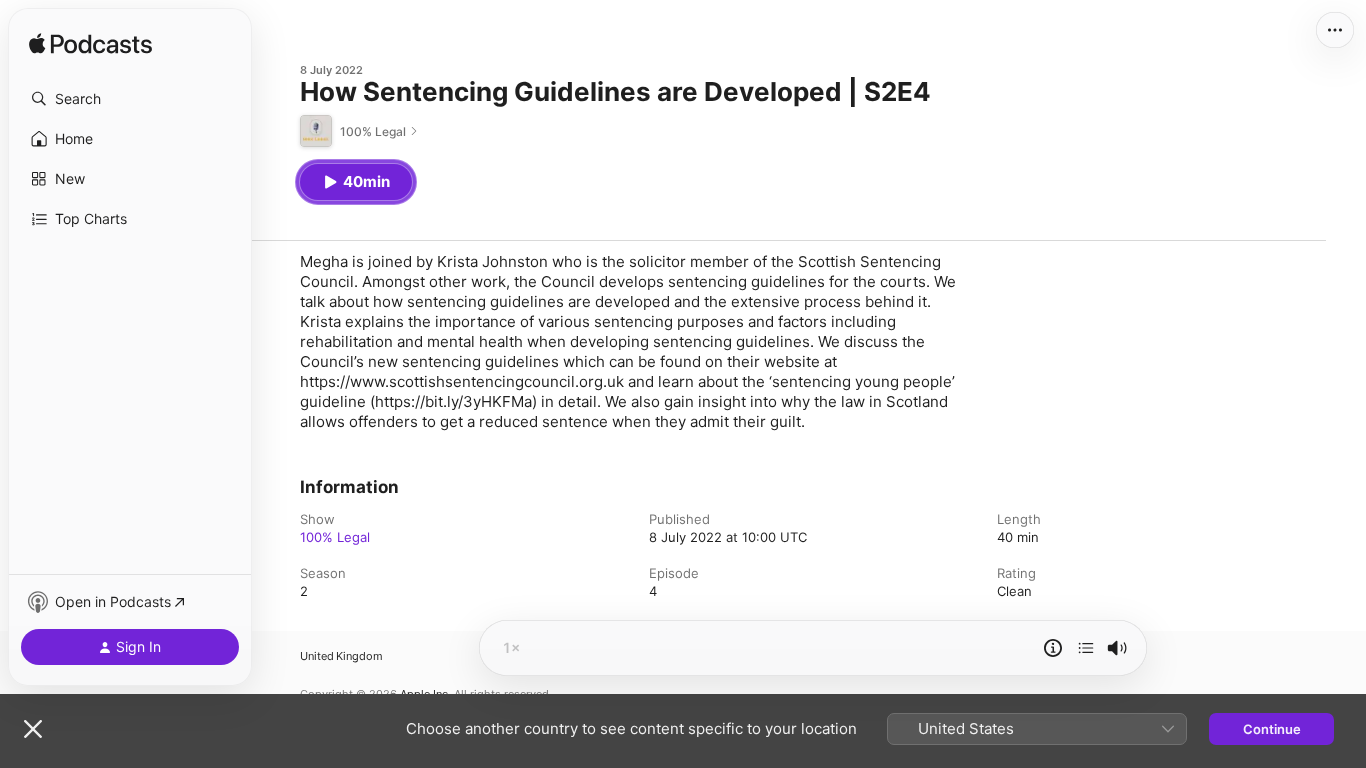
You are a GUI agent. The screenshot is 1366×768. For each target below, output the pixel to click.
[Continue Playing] (1086, 648)
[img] (90, 45)
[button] (130, 99)
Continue (1272, 729)
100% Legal (335, 537)
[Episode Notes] (1053, 648)
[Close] (33, 729)
